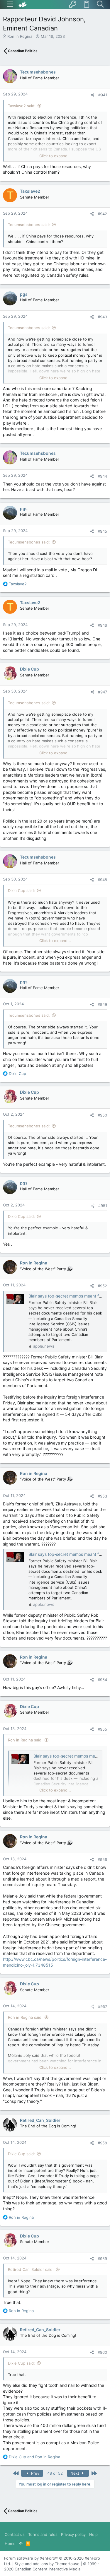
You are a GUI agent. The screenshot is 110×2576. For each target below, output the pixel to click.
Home (10, 2543)
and (34, 2457)
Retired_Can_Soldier (40, 2120)
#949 (102, 1004)
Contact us (15, 2534)
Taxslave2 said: (22, 106)
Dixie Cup (29, 669)
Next (75, 2473)
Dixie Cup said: (21, 890)
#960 (102, 2352)
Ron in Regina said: (25, 1740)
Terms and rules (43, 2534)
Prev (35, 2473)
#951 (103, 1206)
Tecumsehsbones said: (29, 225)
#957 (103, 2006)
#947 (103, 692)
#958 (102, 2143)
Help (93, 2534)
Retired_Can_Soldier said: (31, 2269)
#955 (102, 1729)
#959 (102, 2259)
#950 (102, 1115)
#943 (102, 317)
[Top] (21, 2543)
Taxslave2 (30, 191)
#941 (103, 95)
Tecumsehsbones (38, 72)
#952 (102, 1286)
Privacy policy (73, 2534)
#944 (102, 476)
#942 (102, 214)
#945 (102, 531)
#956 (102, 1859)
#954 (102, 1680)
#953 (102, 1496)
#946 (102, 625)
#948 (102, 880)
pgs (24, 294)
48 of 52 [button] (55, 2473)
